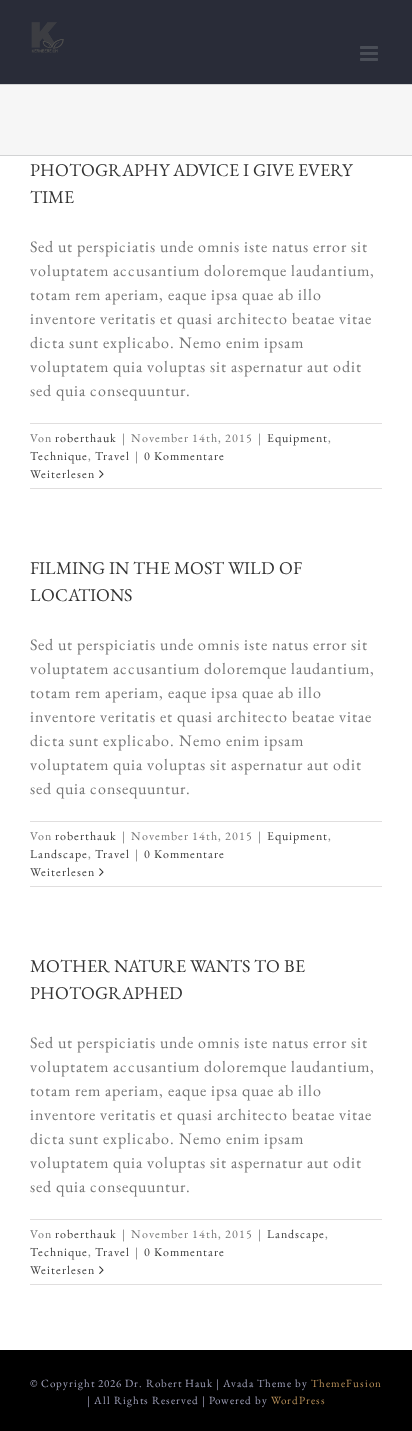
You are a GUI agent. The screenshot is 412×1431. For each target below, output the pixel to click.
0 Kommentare (184, 456)
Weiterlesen (62, 474)
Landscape (59, 854)
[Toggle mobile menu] (371, 53)
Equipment (297, 438)
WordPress (298, 1400)
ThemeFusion (346, 1383)
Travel (112, 456)
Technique (59, 456)
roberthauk (86, 438)
